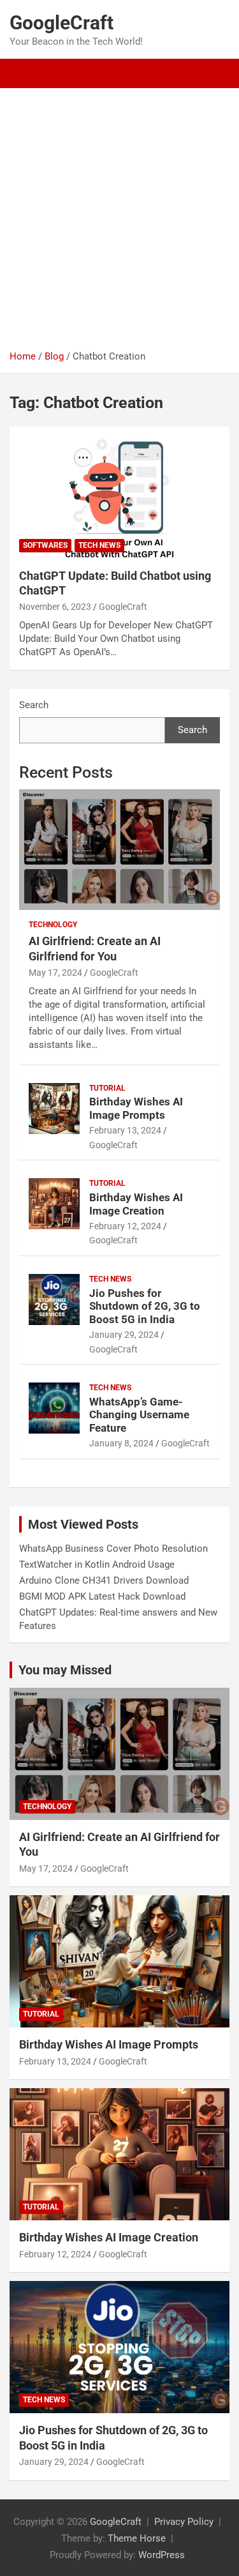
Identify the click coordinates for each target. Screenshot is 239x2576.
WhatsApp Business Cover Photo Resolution (113, 1549)
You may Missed (65, 1670)
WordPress (162, 2555)
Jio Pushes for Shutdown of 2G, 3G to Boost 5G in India (145, 1306)
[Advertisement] (119, 214)
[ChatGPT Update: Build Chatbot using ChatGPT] (119, 492)
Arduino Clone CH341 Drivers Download (104, 1580)
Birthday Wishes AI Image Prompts (136, 1108)
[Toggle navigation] (25, 73)
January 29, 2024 (124, 1335)
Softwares (45, 545)
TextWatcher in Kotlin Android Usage (97, 1565)
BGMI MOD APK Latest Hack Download (102, 1596)
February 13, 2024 (125, 1130)
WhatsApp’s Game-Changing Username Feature (139, 1415)
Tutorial (107, 1088)
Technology (53, 925)
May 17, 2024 (55, 973)
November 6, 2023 (55, 607)
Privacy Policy (184, 2522)
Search (34, 705)
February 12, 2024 (125, 1226)
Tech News (99, 545)
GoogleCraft (62, 23)
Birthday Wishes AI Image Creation (136, 1204)
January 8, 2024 (121, 1443)
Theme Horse (137, 2538)
